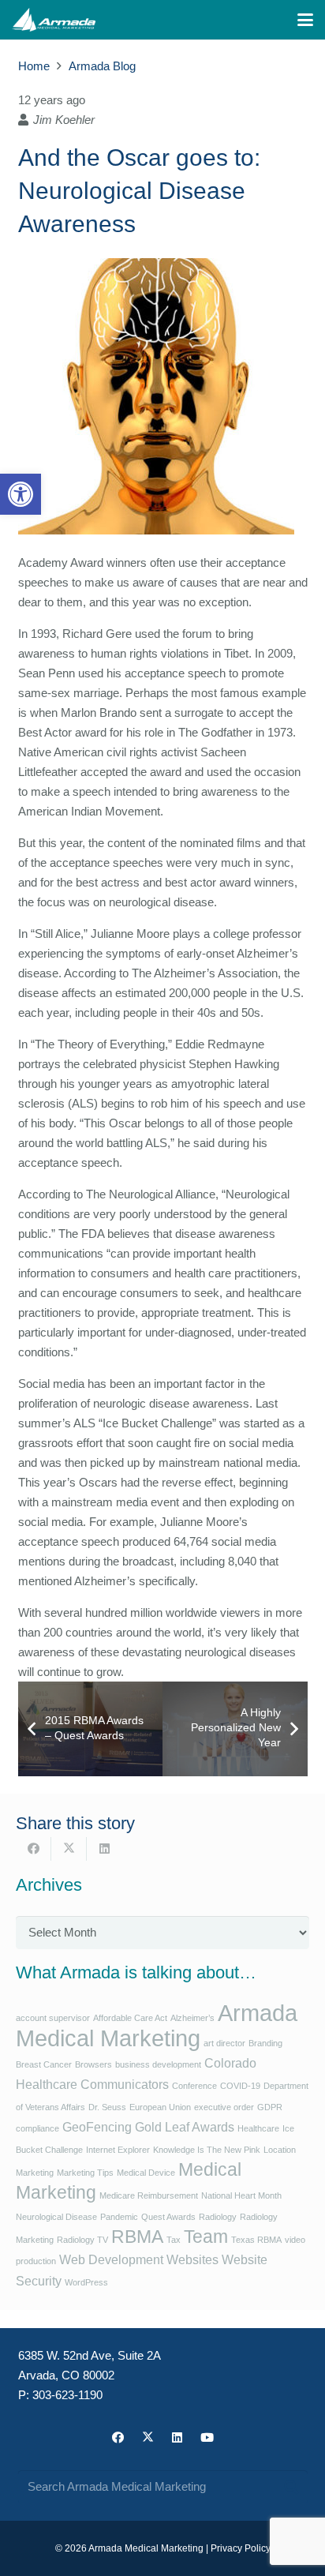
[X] (148, 2438)
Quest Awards (168, 2217)
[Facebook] (118, 2438)
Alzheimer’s (192, 2018)
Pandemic (119, 2217)
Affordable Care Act (130, 2018)
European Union (160, 2107)
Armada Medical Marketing (157, 2025)
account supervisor (53, 2018)
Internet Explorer (118, 2150)
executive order (224, 2107)
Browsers (93, 2064)
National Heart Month (241, 2195)
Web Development (111, 2259)
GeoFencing (97, 2127)
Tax (174, 2240)
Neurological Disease (56, 2217)
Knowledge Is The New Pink (207, 2150)
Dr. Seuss (107, 2107)
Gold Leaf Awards (185, 2127)
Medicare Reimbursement (149, 2195)
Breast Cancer (44, 2064)
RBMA (137, 2237)
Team (206, 2237)
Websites (192, 2259)
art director (224, 2043)
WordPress (86, 2282)
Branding (265, 2043)
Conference (194, 2086)
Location (280, 2150)
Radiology (218, 2217)
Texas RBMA (256, 2240)
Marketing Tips (85, 2173)
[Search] (291, 2487)
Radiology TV (82, 2240)
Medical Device (146, 2173)
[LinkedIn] (177, 2438)
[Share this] (34, 1849)
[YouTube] (207, 2438)
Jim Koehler (64, 120)
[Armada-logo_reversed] (54, 20)
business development (158, 2064)
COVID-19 (240, 2086)
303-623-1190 (67, 2395)
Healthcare (258, 2128)
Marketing (35, 2173)
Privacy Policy (241, 2548)
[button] (21, 494)
